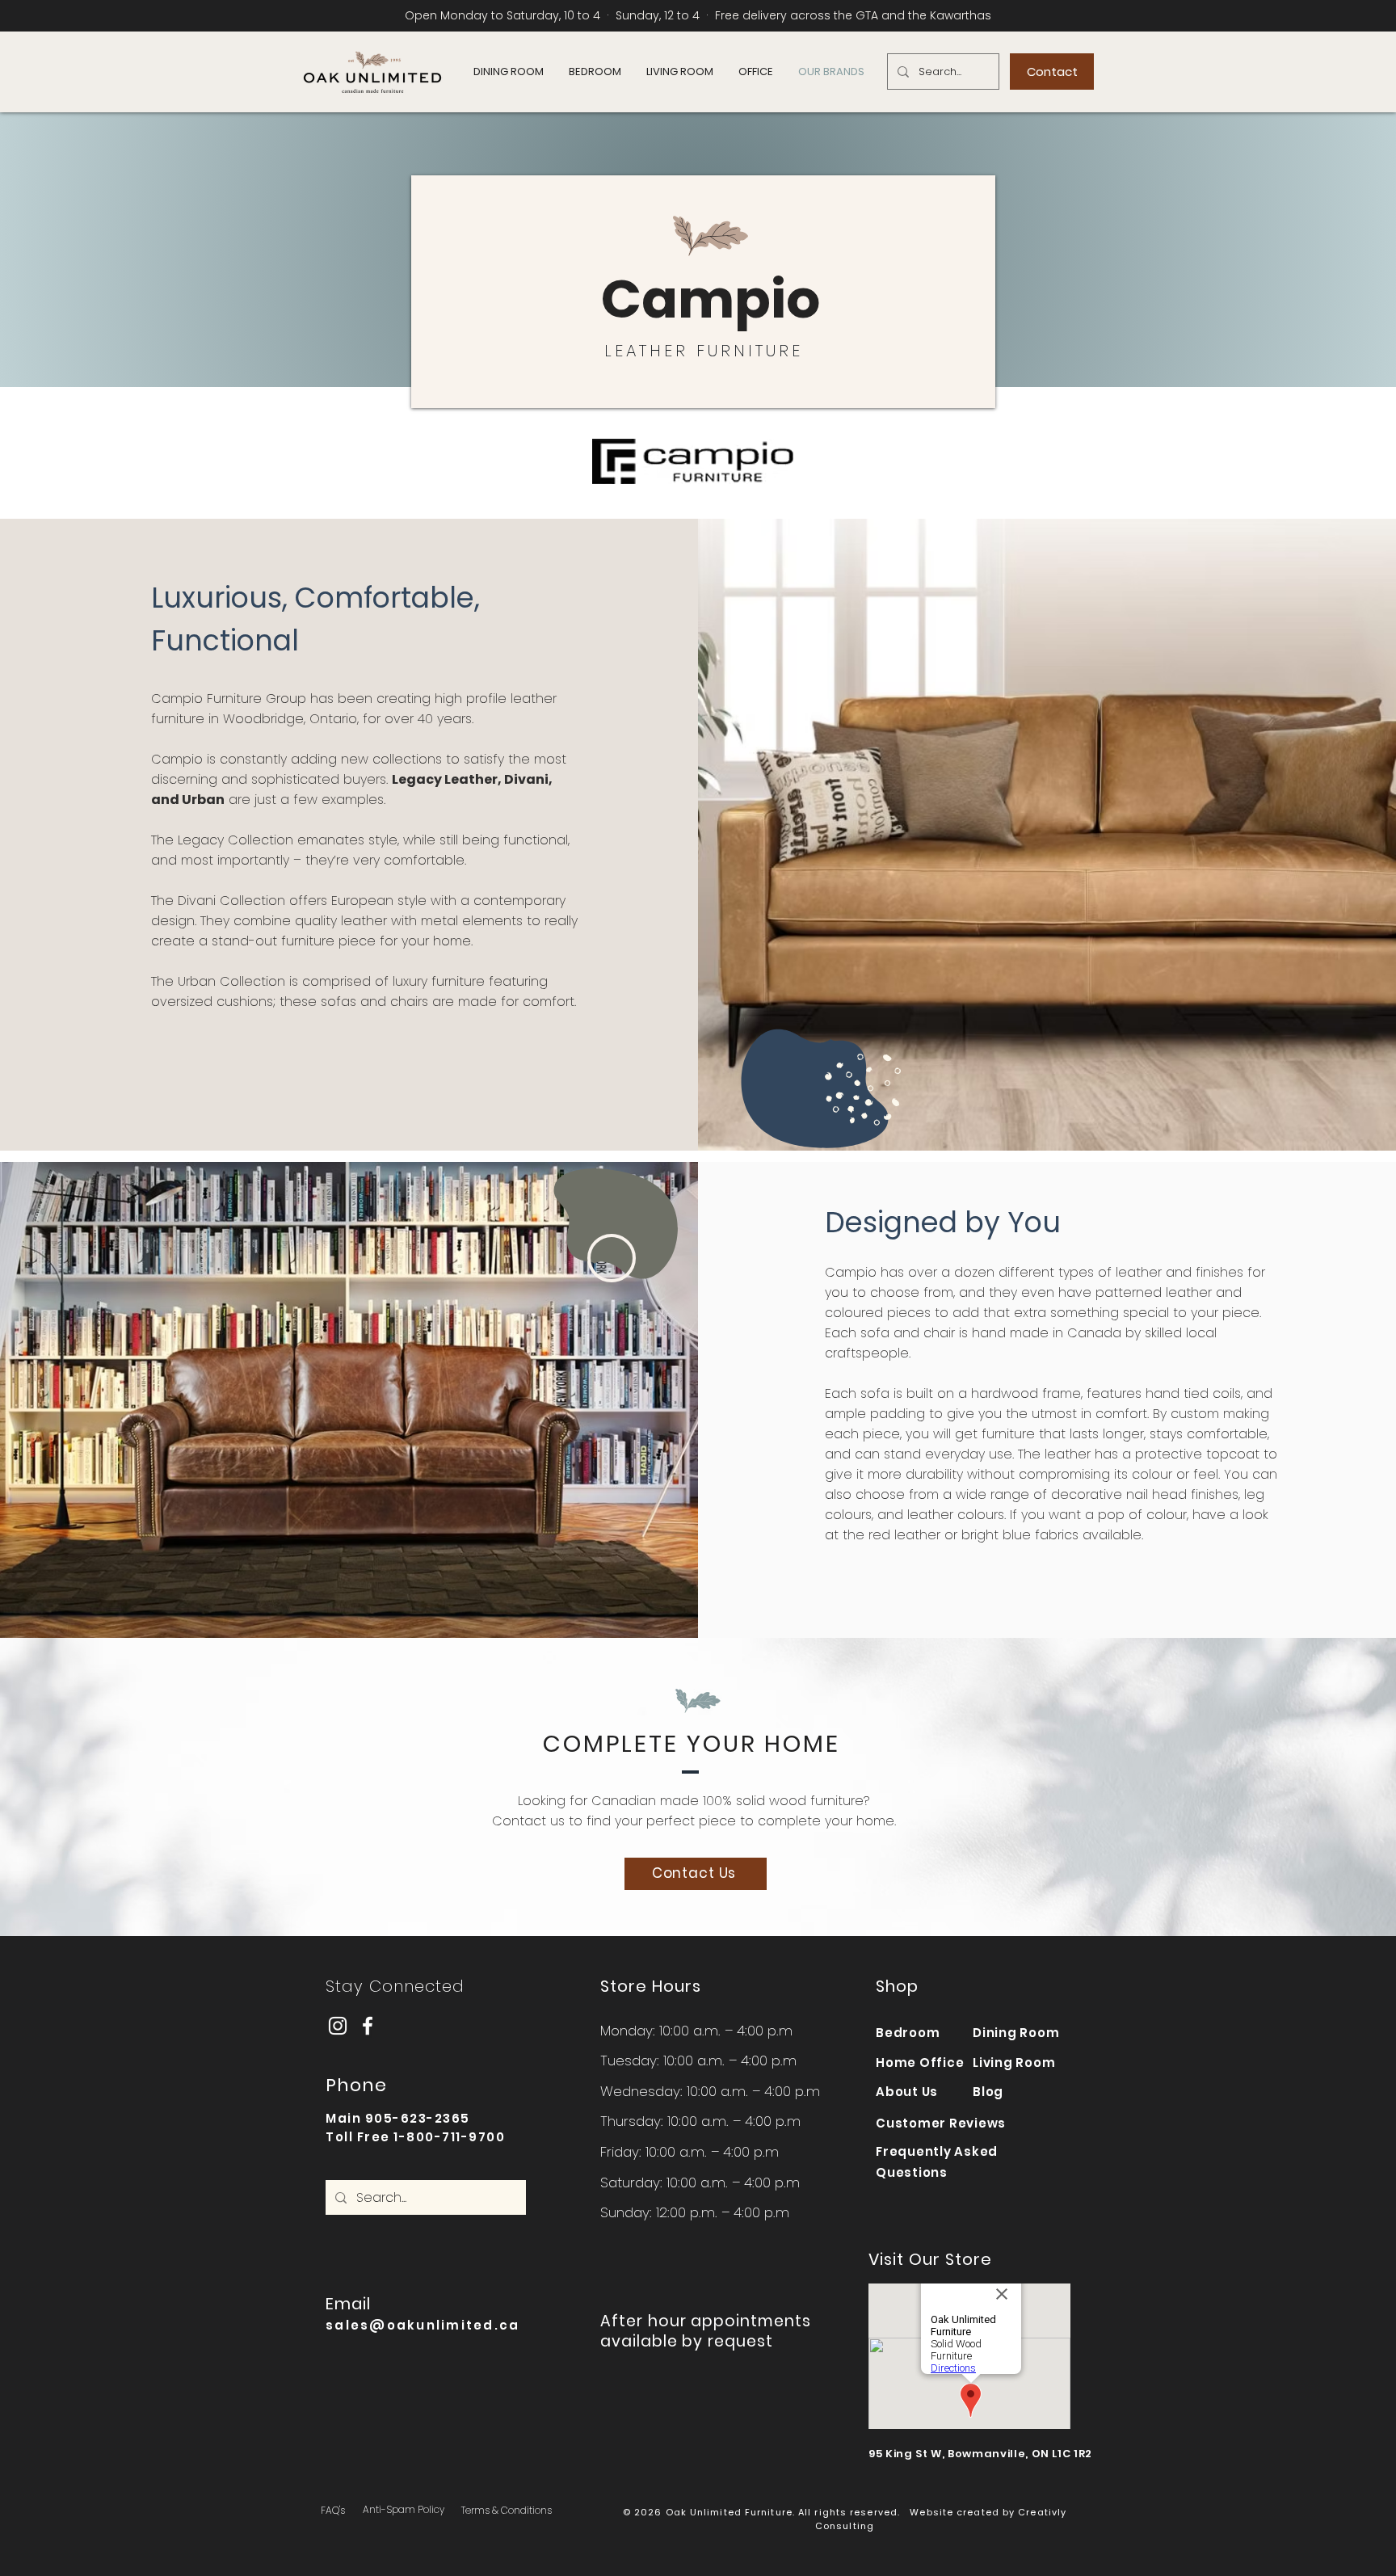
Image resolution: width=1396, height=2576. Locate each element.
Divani (526, 779)
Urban (203, 800)
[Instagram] (338, 2026)
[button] (508, 72)
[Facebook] (368, 2026)
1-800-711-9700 (449, 2137)
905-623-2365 (418, 2118)
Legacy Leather (445, 779)
